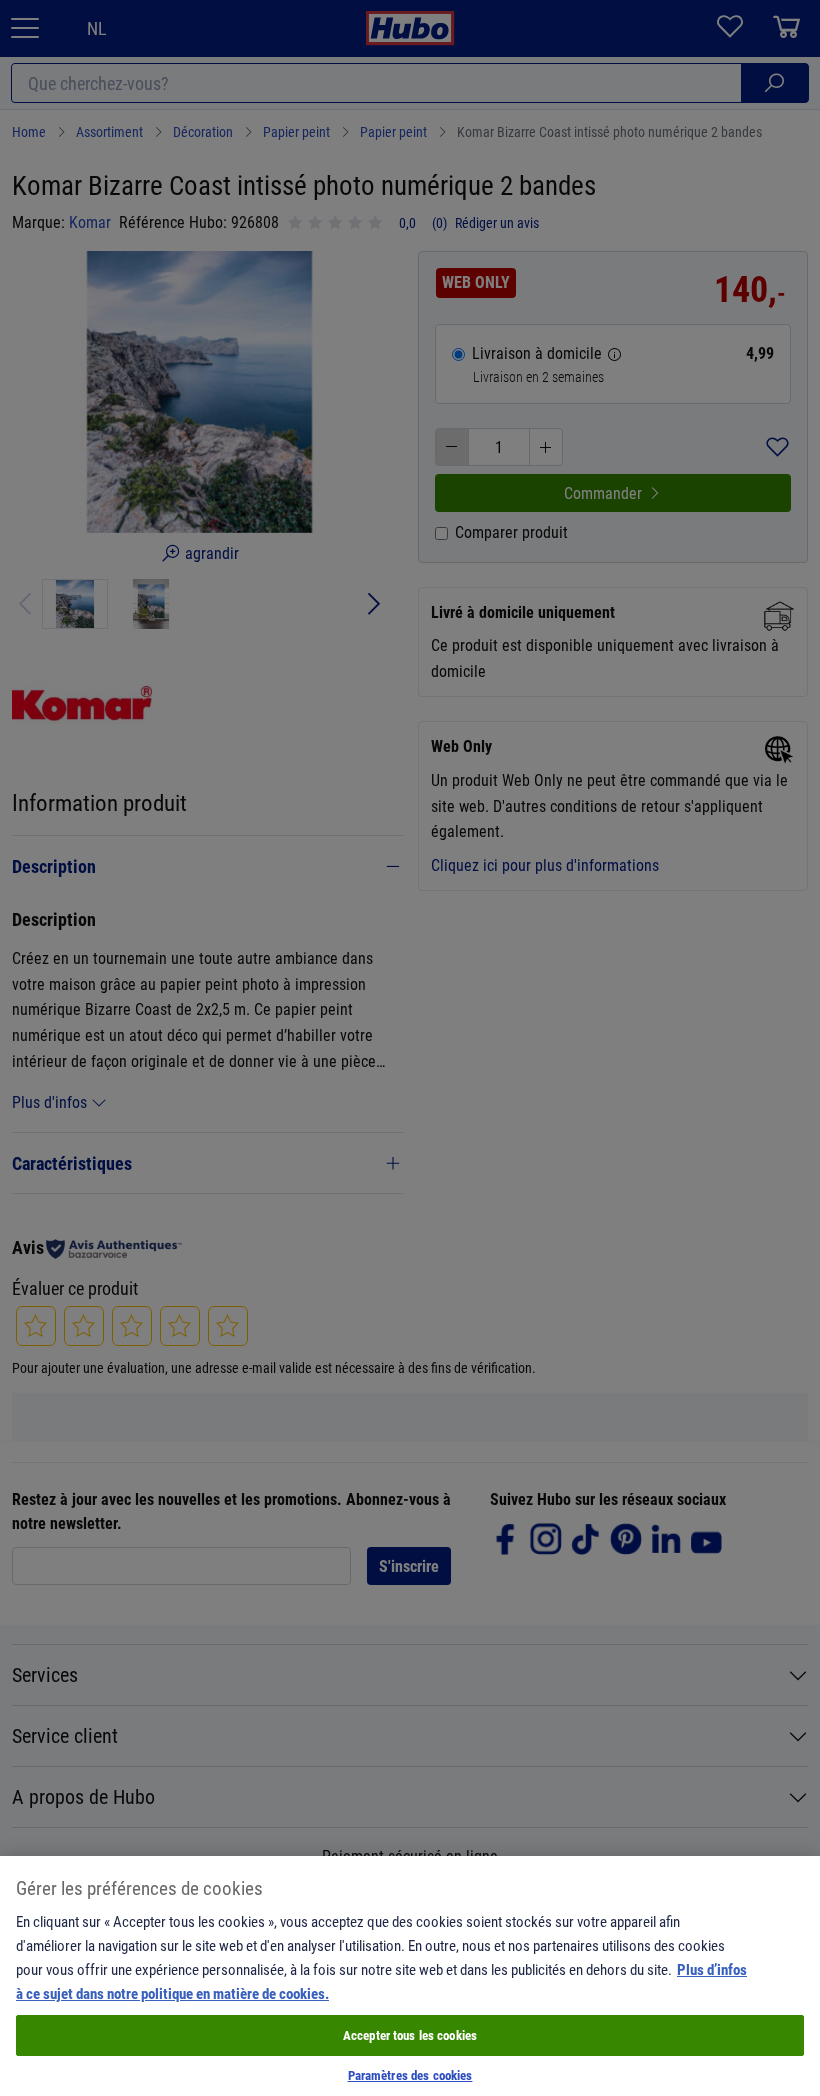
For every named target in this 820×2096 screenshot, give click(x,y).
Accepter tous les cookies (410, 2035)
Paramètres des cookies (410, 2075)
